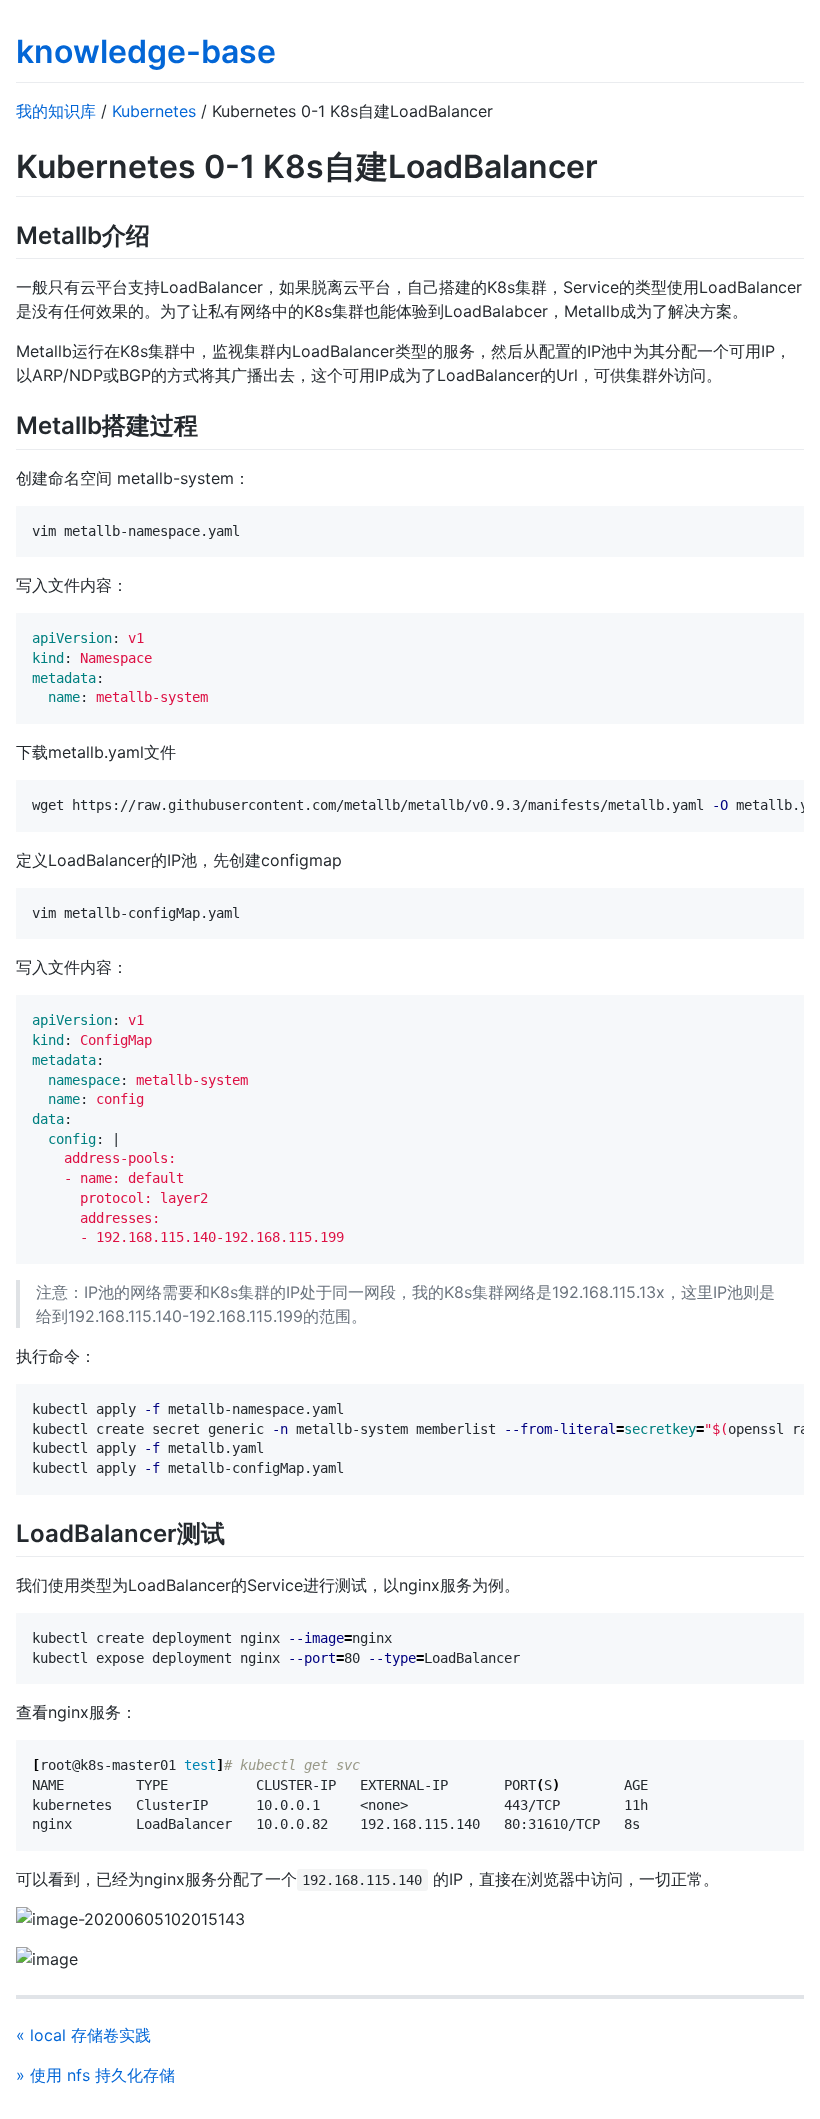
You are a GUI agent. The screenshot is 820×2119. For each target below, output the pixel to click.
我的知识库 (56, 111)
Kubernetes (154, 111)
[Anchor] (162, 233)
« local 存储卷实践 (83, 2035)
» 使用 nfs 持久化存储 (95, 2075)
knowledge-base (146, 51)
